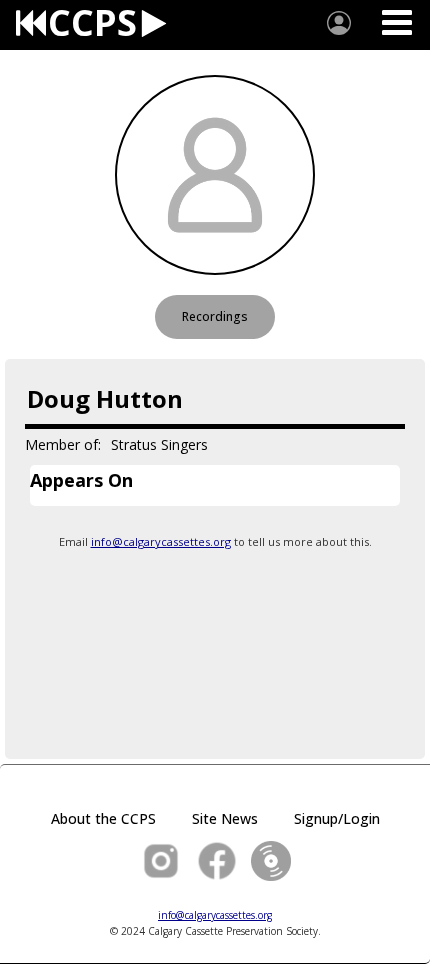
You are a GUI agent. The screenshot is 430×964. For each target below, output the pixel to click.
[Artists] (339, 23)
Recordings (215, 316)
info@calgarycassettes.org (161, 541)
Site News (225, 818)
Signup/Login (337, 818)
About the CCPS (103, 818)
